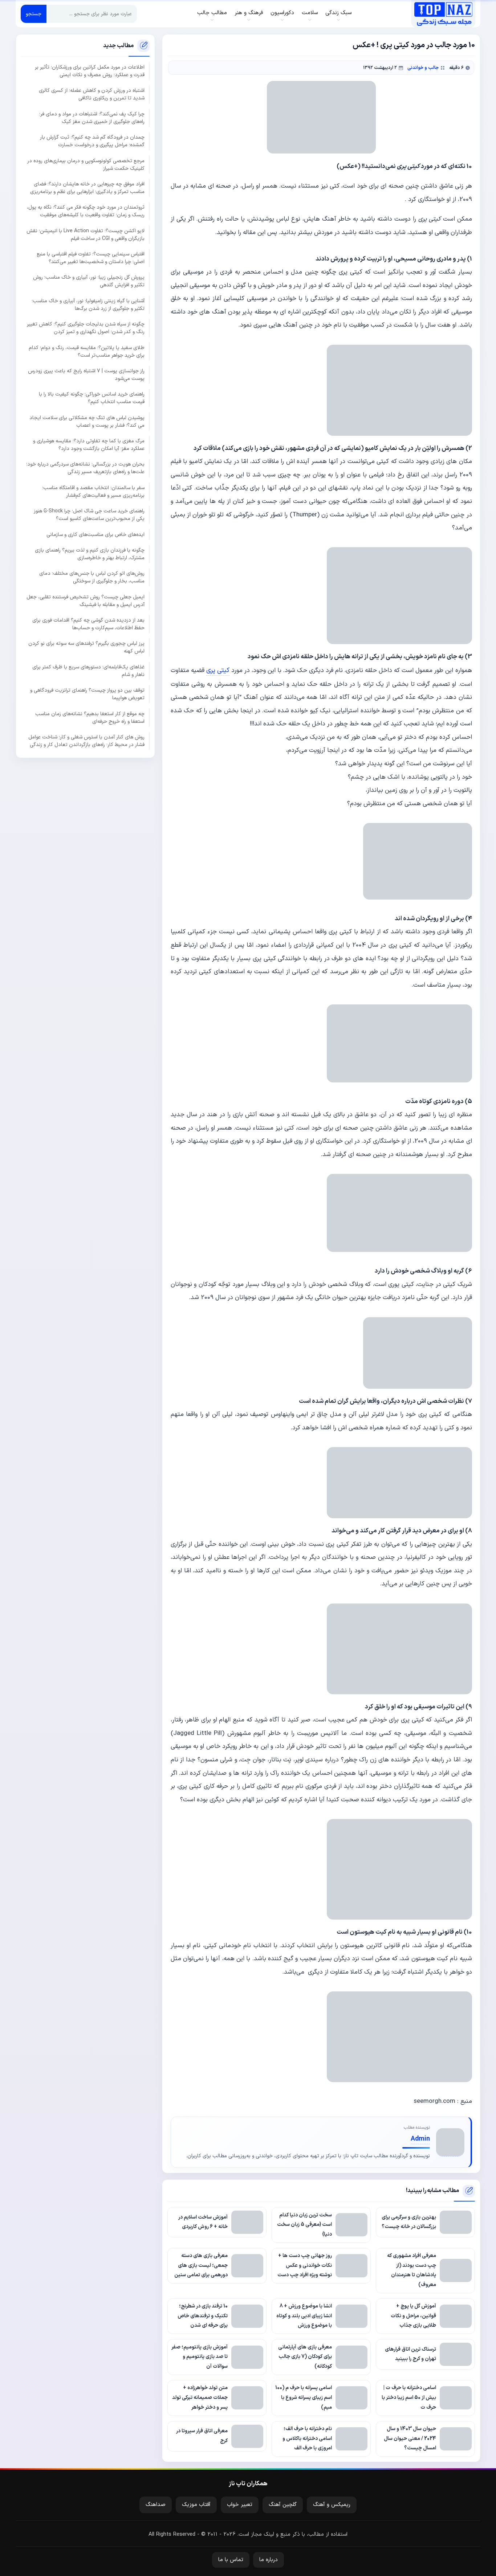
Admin (420, 2139)
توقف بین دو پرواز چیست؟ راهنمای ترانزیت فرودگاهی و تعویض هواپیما (87, 694)
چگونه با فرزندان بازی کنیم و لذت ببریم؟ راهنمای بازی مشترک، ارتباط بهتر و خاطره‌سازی (90, 554)
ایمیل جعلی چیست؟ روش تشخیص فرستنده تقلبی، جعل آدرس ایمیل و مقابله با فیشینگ (86, 601)
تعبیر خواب (240, 2505)
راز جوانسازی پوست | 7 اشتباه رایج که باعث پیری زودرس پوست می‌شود (86, 374)
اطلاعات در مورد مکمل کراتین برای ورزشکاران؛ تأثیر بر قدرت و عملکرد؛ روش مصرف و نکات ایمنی (90, 71)
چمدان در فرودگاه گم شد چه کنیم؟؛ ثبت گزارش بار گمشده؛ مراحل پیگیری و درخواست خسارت (92, 141)
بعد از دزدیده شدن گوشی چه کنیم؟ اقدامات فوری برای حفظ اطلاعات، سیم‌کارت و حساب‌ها (88, 624)
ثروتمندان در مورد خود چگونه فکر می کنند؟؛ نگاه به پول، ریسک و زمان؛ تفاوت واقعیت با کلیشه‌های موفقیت (86, 211)
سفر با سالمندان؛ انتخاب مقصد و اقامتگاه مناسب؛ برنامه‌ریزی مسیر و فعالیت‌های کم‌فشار (93, 491)
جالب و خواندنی (423, 68)
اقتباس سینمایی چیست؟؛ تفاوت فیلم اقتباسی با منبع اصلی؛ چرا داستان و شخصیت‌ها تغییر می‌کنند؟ (91, 258)
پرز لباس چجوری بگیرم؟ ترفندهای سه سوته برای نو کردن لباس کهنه (86, 647)
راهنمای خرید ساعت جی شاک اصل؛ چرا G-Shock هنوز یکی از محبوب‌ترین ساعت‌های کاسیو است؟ (89, 515)
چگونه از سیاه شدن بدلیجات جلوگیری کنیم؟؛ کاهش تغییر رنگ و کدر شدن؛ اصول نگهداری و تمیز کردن (86, 328)
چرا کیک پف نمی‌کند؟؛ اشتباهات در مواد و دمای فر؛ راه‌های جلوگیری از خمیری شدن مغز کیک (92, 118)
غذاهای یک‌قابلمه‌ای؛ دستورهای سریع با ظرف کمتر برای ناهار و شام (88, 671)
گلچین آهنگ (283, 2505)
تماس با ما (231, 2560)
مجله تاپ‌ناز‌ (443, 14)
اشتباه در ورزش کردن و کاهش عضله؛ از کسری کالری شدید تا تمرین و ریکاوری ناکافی (92, 94)
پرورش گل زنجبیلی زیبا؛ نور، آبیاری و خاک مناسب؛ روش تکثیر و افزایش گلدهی (89, 281)
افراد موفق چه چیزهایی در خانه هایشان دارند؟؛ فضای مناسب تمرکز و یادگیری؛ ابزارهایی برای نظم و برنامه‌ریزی (87, 188)
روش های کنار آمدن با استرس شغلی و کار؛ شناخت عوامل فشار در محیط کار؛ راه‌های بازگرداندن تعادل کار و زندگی (86, 741)
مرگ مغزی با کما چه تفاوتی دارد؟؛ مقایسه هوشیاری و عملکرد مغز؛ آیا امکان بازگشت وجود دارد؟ (89, 445)
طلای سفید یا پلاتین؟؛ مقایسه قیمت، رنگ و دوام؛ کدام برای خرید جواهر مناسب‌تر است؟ (87, 351)
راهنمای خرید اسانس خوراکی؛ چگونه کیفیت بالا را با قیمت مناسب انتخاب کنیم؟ (92, 398)
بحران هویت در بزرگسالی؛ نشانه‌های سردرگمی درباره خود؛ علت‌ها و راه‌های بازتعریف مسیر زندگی (85, 468)
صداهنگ (156, 2505)
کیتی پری (218, 670)
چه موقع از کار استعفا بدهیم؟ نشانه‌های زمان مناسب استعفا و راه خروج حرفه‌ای (90, 717)
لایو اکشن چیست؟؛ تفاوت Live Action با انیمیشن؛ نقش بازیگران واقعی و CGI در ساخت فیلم (86, 234)
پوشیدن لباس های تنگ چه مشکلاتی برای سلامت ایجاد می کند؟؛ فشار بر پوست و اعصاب (87, 421)
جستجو (34, 14)
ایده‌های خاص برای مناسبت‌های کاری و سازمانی (95, 534)
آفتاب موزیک (196, 2505)
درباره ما (269, 2560)
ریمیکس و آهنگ (332, 2505)
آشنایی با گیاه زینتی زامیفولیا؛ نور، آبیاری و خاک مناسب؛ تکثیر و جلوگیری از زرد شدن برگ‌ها (88, 304)
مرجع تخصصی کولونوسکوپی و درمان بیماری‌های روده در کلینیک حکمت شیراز (86, 164)
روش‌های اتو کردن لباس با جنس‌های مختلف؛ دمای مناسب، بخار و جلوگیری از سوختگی (92, 577)
